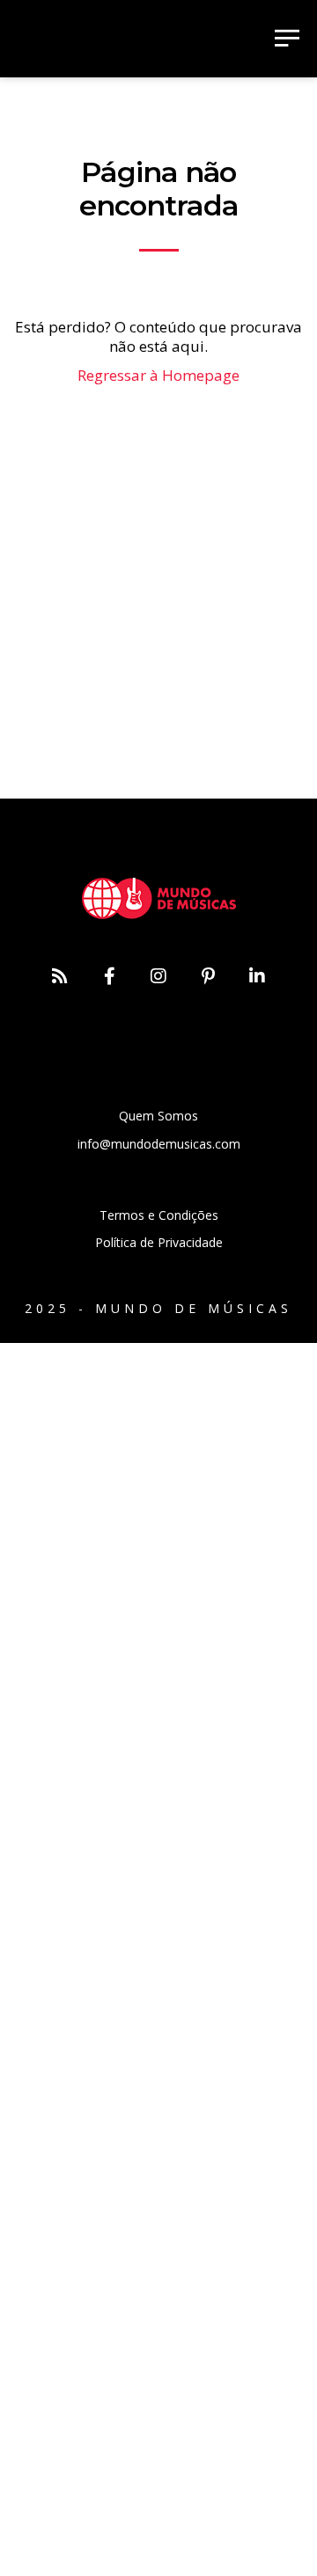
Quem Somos (158, 1116)
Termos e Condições (159, 1215)
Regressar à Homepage (158, 375)
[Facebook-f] (109, 976)
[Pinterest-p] (208, 976)
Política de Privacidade (159, 1242)
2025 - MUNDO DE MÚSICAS (158, 1308)
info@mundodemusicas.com (159, 1144)
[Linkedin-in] (257, 976)
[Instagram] (158, 976)
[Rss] (60, 976)
